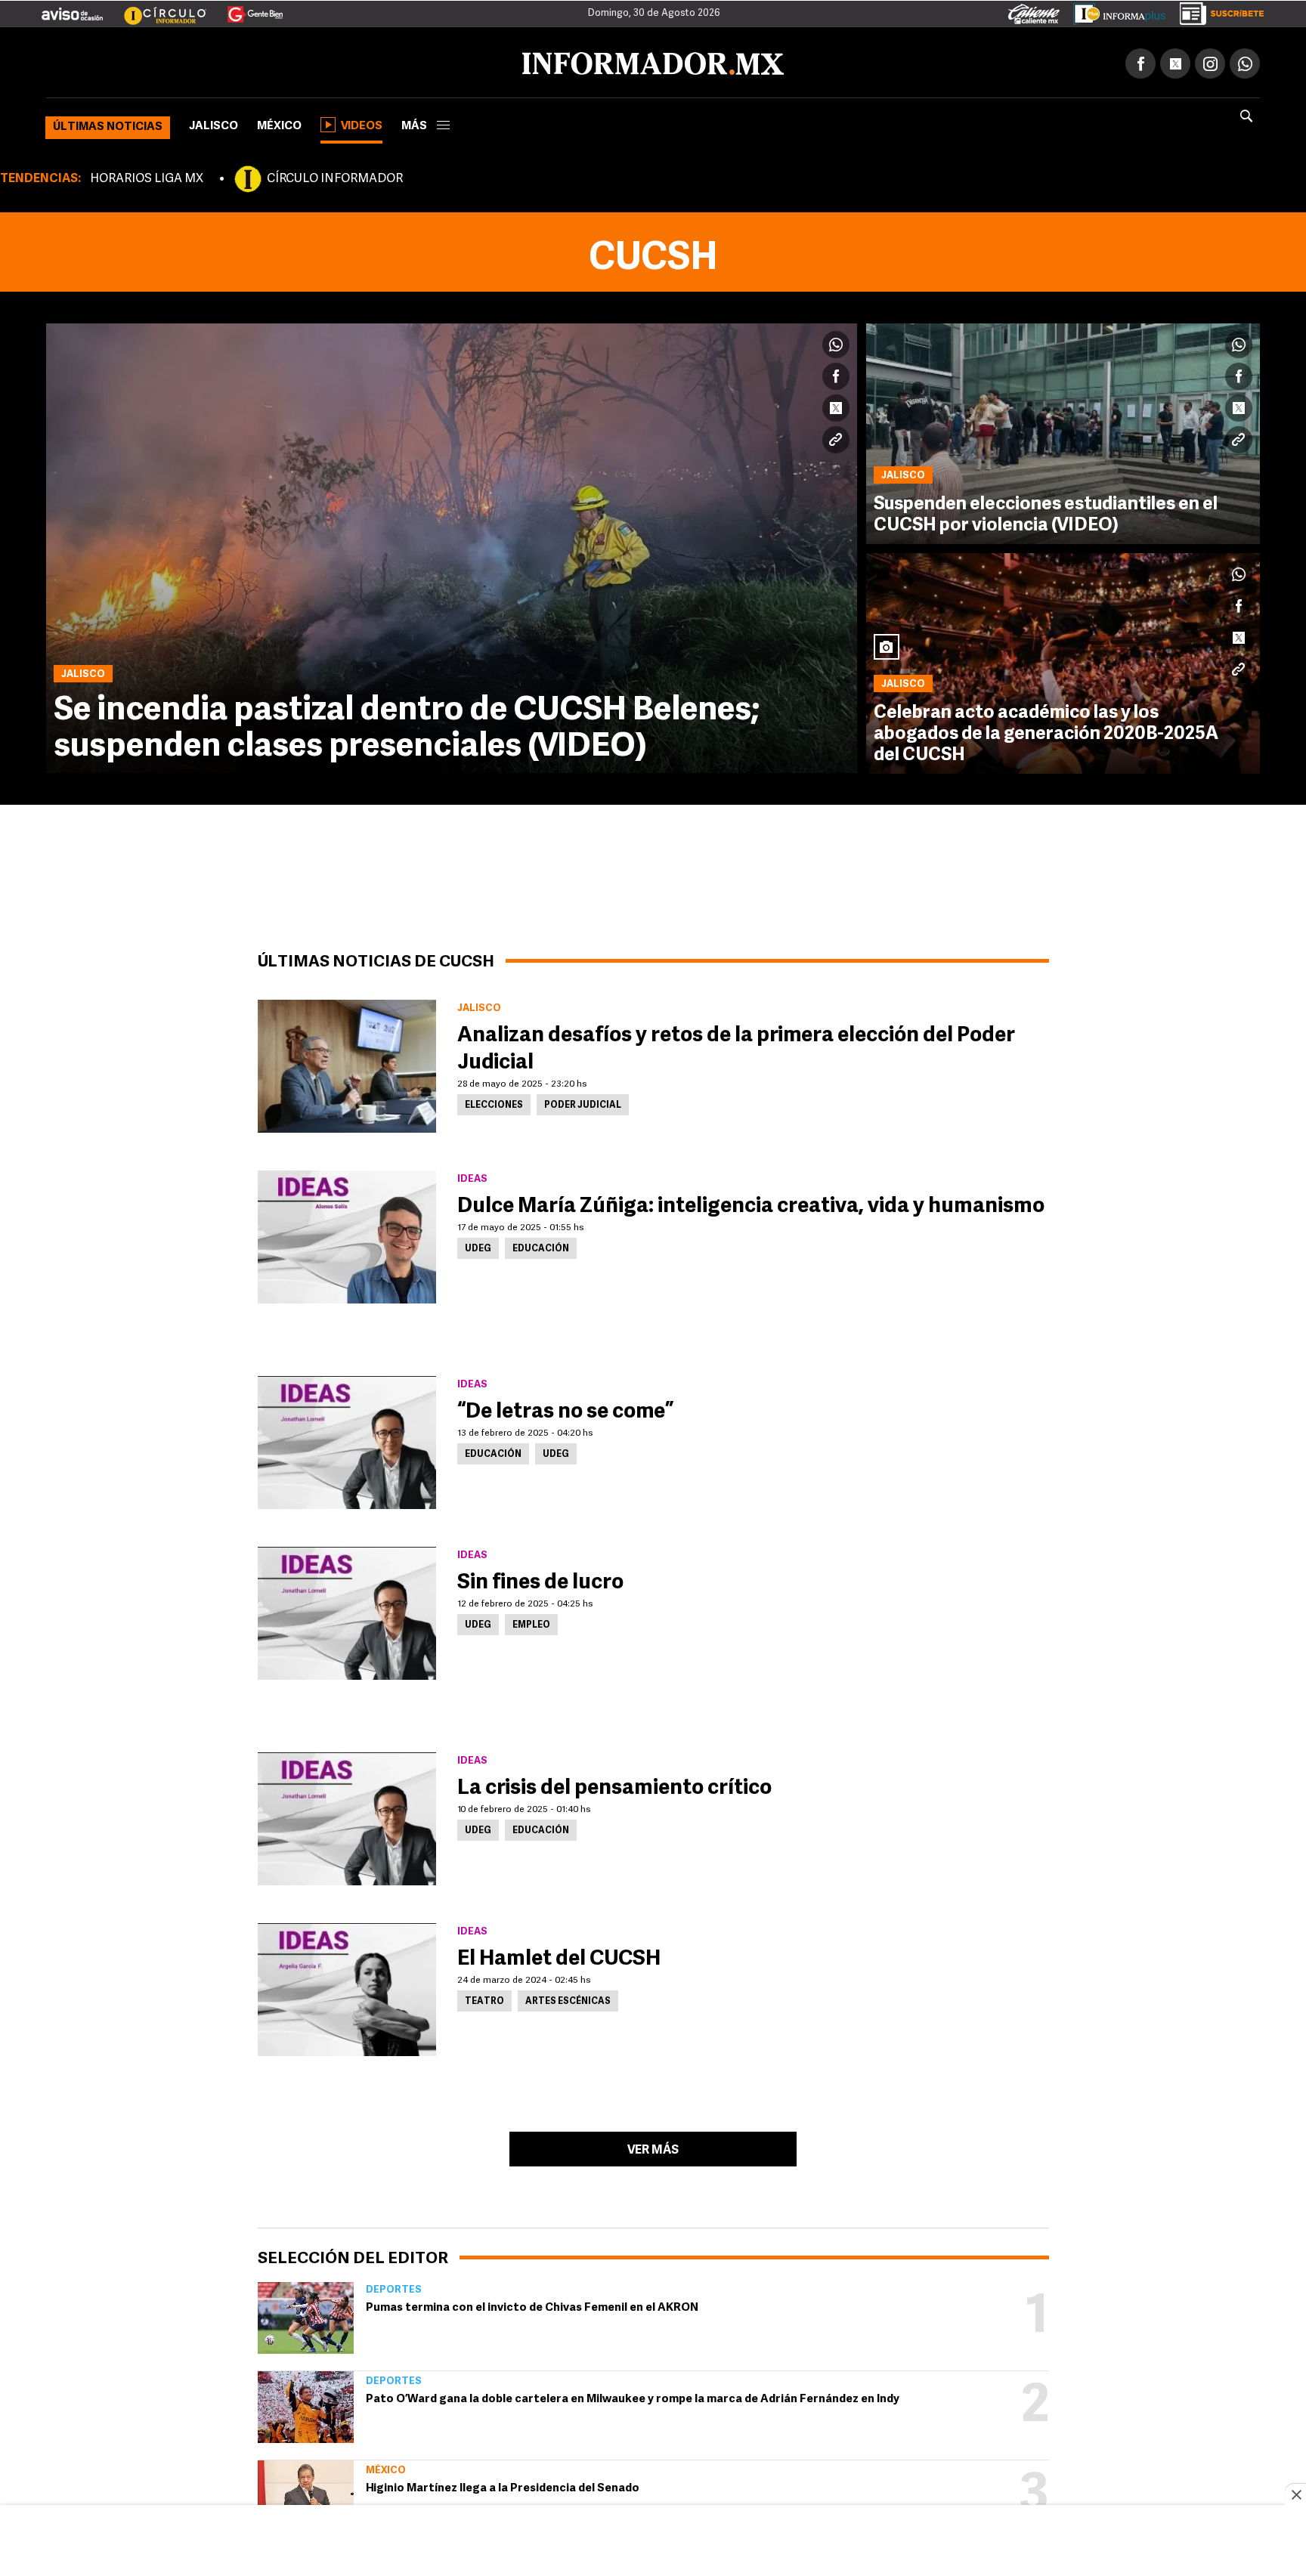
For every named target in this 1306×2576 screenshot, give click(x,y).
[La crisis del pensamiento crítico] (347, 1816)
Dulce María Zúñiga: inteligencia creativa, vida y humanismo (751, 1204)
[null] (306, 2315)
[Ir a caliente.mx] (1034, 11)
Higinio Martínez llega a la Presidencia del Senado (503, 2486)
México (279, 124)
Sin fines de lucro (540, 1580)
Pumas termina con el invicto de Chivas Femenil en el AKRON (532, 2305)
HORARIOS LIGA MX (147, 176)
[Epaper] (1114, 11)
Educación (541, 1246)
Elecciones (494, 1102)
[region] (653, 2542)
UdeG (478, 1246)
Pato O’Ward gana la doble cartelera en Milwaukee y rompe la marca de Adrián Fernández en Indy (633, 2397)
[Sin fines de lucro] (347, 1610)
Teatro (484, 1999)
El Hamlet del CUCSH (559, 1956)
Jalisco (214, 124)
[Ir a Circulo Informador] (156, 8)
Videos (362, 124)
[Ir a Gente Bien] (246, 8)
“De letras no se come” (565, 1409)
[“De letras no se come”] (347, 1440)
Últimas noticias (108, 124)
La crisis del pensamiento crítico (614, 1786)
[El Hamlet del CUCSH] (347, 1987)
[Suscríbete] (1216, 11)
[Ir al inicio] (224, 61)
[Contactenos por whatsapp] (1245, 60)
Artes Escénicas (568, 1999)
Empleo (531, 1622)
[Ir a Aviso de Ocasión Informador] (72, 8)
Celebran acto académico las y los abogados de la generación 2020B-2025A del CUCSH (1046, 731)
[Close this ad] (1295, 2494)
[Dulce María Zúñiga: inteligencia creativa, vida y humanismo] (347, 1234)
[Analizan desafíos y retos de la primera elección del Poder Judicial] (347, 1063)
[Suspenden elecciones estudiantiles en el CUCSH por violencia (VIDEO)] (1063, 431)
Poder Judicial (583, 1102)
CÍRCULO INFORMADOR (335, 176)
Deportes (394, 2287)
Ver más (653, 2148)
